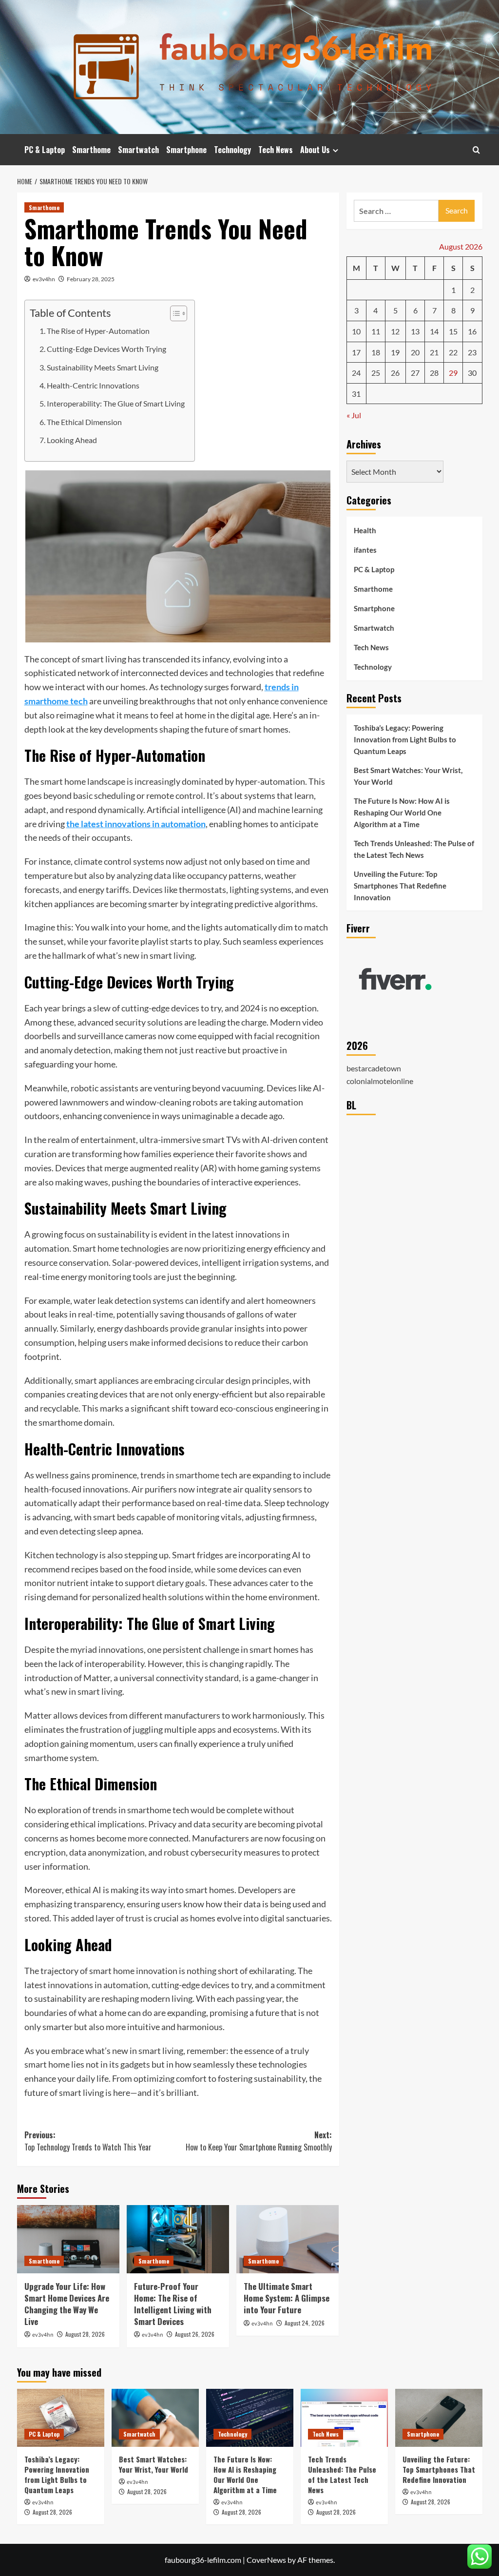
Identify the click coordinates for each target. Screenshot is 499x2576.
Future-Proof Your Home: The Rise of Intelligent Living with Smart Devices (173, 2304)
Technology (232, 150)
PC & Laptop (45, 150)
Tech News (276, 150)
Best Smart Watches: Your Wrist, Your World (408, 776)
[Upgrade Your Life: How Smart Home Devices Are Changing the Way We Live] (68, 2239)
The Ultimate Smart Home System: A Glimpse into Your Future (287, 2298)
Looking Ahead (72, 440)
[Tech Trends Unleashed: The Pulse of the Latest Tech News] (344, 2418)
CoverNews (266, 2560)
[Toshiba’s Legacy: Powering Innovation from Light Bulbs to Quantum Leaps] (61, 2418)
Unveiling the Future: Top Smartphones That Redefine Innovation (400, 886)
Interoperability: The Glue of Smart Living (116, 403)
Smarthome (91, 150)
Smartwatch (138, 150)
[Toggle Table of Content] (174, 313)
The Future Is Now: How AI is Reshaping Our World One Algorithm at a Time (402, 813)
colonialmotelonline (380, 1081)
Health (365, 530)
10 (356, 331)
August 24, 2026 (305, 2323)
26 (395, 373)
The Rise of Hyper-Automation (98, 331)
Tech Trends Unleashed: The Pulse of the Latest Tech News (414, 849)
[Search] (476, 150)
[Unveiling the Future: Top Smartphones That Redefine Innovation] (439, 2418)
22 (453, 352)
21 (434, 352)
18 (376, 352)
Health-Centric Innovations (93, 385)
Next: (259, 2141)
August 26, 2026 (195, 2334)
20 (415, 352)
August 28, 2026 (85, 2334)
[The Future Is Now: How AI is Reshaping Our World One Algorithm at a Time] (250, 2418)
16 (472, 331)
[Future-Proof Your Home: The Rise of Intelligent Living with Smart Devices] (178, 2239)
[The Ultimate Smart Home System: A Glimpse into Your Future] (288, 2239)
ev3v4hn (44, 279)
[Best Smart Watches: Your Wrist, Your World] (155, 2418)
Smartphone (186, 150)
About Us (315, 150)
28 (434, 373)
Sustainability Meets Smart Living (103, 367)
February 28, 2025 (91, 279)
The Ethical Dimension (84, 422)
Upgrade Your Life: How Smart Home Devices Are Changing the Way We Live (67, 2304)
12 (395, 331)
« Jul (354, 415)
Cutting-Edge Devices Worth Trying (106, 349)
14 (434, 331)
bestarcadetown (374, 1068)
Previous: (88, 2141)
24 (356, 373)
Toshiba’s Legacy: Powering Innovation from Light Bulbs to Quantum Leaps (405, 739)
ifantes (365, 550)
